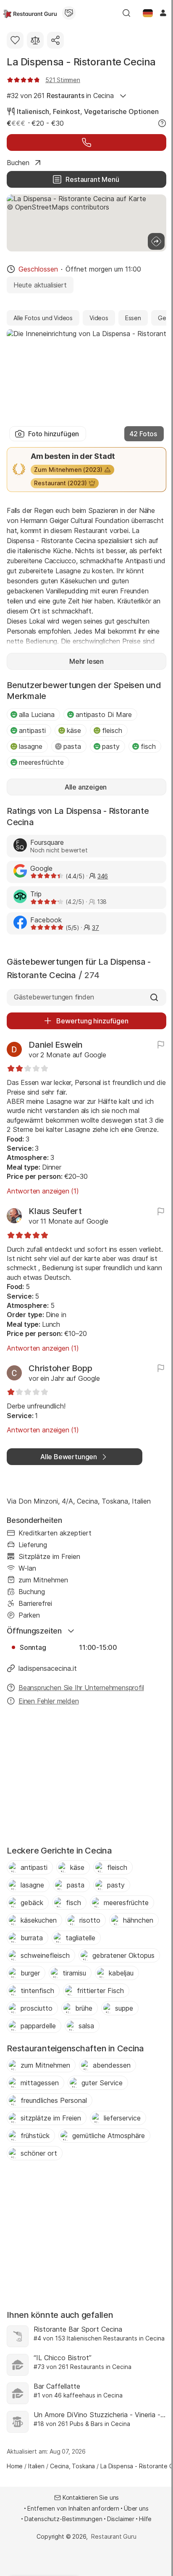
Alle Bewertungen (69, 1457)
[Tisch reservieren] (86, 142)
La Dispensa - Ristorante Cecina (81, 62)
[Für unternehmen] (69, 13)
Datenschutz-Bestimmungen (63, 2519)
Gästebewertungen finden (54, 997)
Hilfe (145, 2519)
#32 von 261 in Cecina (60, 96)
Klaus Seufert (55, 1211)
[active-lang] (148, 13)
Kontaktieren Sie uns (91, 2497)
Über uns (136, 2508)
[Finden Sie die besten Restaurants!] (30, 13)
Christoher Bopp (60, 1368)
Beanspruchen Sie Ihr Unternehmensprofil (81, 1688)
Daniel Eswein (56, 1045)
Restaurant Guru (114, 2536)
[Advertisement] (86, 1778)
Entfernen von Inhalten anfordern (73, 2508)
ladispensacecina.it (48, 1668)
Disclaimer (121, 2519)
